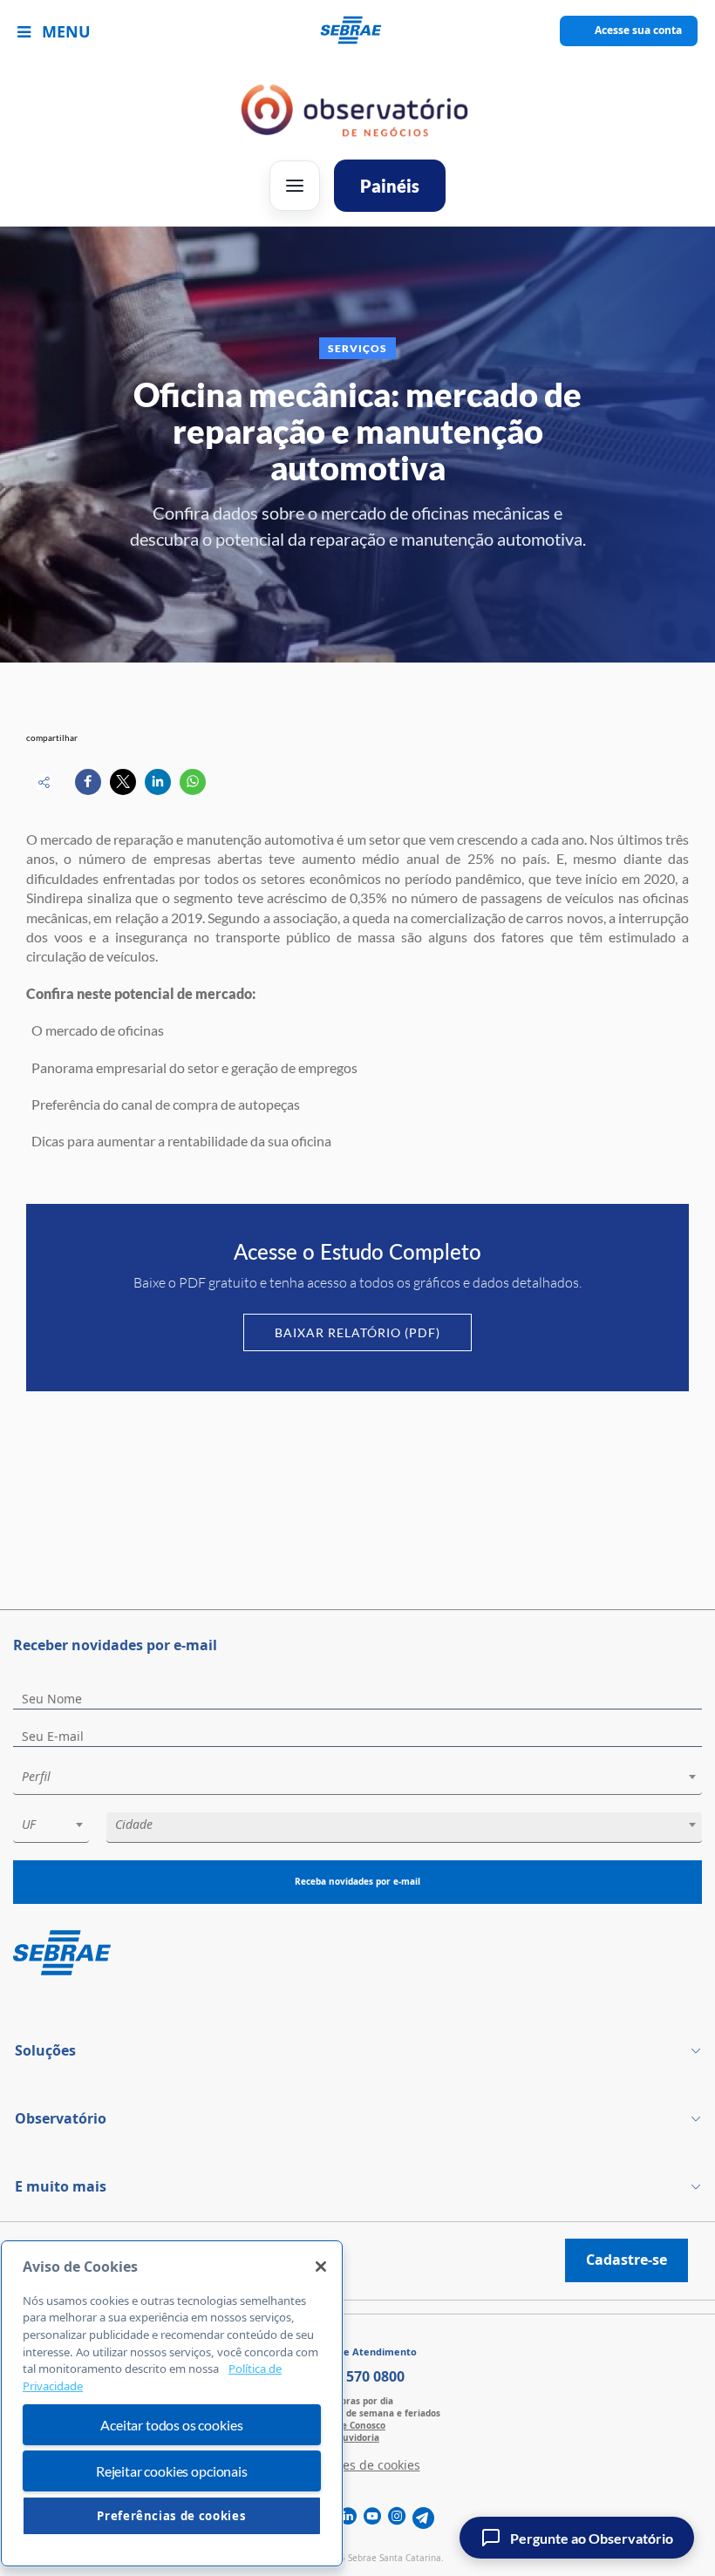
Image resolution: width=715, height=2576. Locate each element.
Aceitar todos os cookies (171, 2425)
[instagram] (397, 2518)
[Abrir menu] (295, 186)
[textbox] (366, 1777)
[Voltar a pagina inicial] (358, 31)
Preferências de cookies (171, 2516)
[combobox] (357, 1780)
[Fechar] (321, 2267)
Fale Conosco (357, 2425)
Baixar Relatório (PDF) (357, 1332)
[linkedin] (348, 2518)
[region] (172, 2404)
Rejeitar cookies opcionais (172, 2471)
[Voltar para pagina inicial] (357, 1954)
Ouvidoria (357, 2437)
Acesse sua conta (638, 30)
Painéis (390, 186)
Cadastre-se (626, 2260)
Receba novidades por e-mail (357, 1881)
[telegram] (423, 2518)
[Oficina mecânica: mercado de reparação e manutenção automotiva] (88, 782)
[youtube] (372, 2518)
